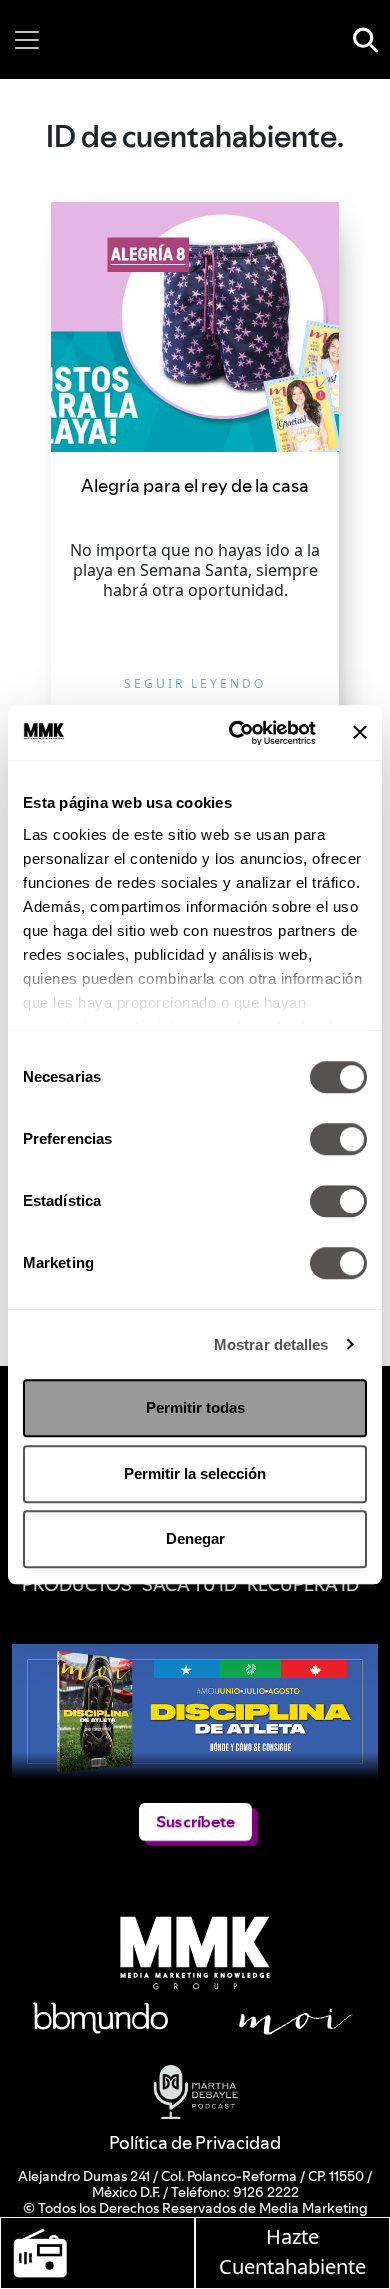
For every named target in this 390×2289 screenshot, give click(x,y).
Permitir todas (195, 1407)
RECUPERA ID (303, 1584)
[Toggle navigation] (27, 40)
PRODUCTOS (77, 1584)
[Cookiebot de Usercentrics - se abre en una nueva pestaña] (236, 733)
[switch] (338, 1139)
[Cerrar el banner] (360, 733)
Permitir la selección (195, 1473)
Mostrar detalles (271, 1344)
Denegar (195, 1538)
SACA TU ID (189, 1584)
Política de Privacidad (195, 2142)
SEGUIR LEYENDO (195, 683)
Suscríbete (195, 1821)
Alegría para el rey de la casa (195, 485)
